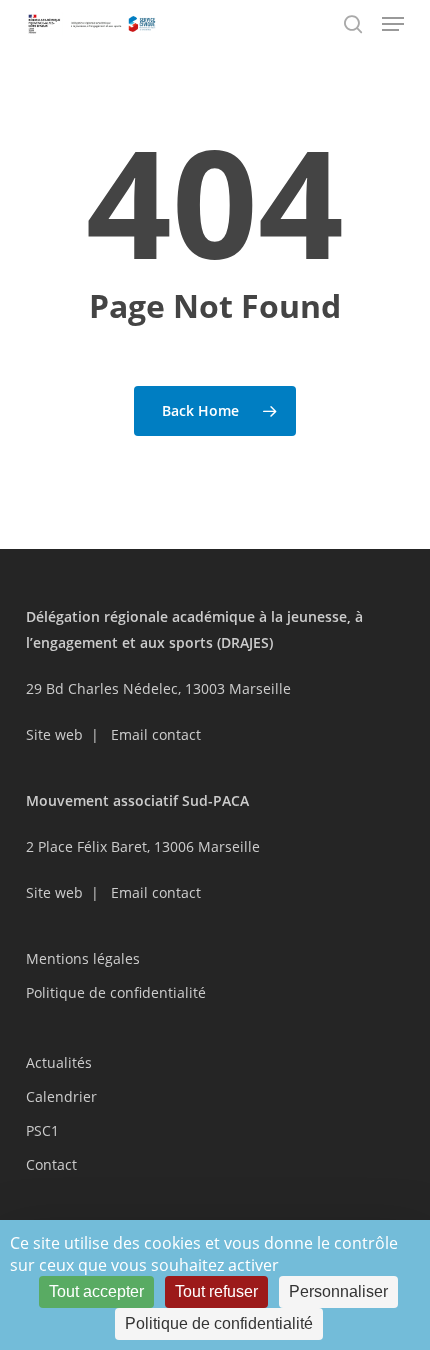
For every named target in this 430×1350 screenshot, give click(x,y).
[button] (393, 24)
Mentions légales (83, 958)
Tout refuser (216, 1291)
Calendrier (61, 1096)
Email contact (156, 734)
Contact (51, 1164)
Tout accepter (96, 1291)
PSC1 (42, 1130)
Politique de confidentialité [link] (219, 1323)
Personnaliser (338, 1291)
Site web (54, 734)
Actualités (59, 1062)
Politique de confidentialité (116, 992)
